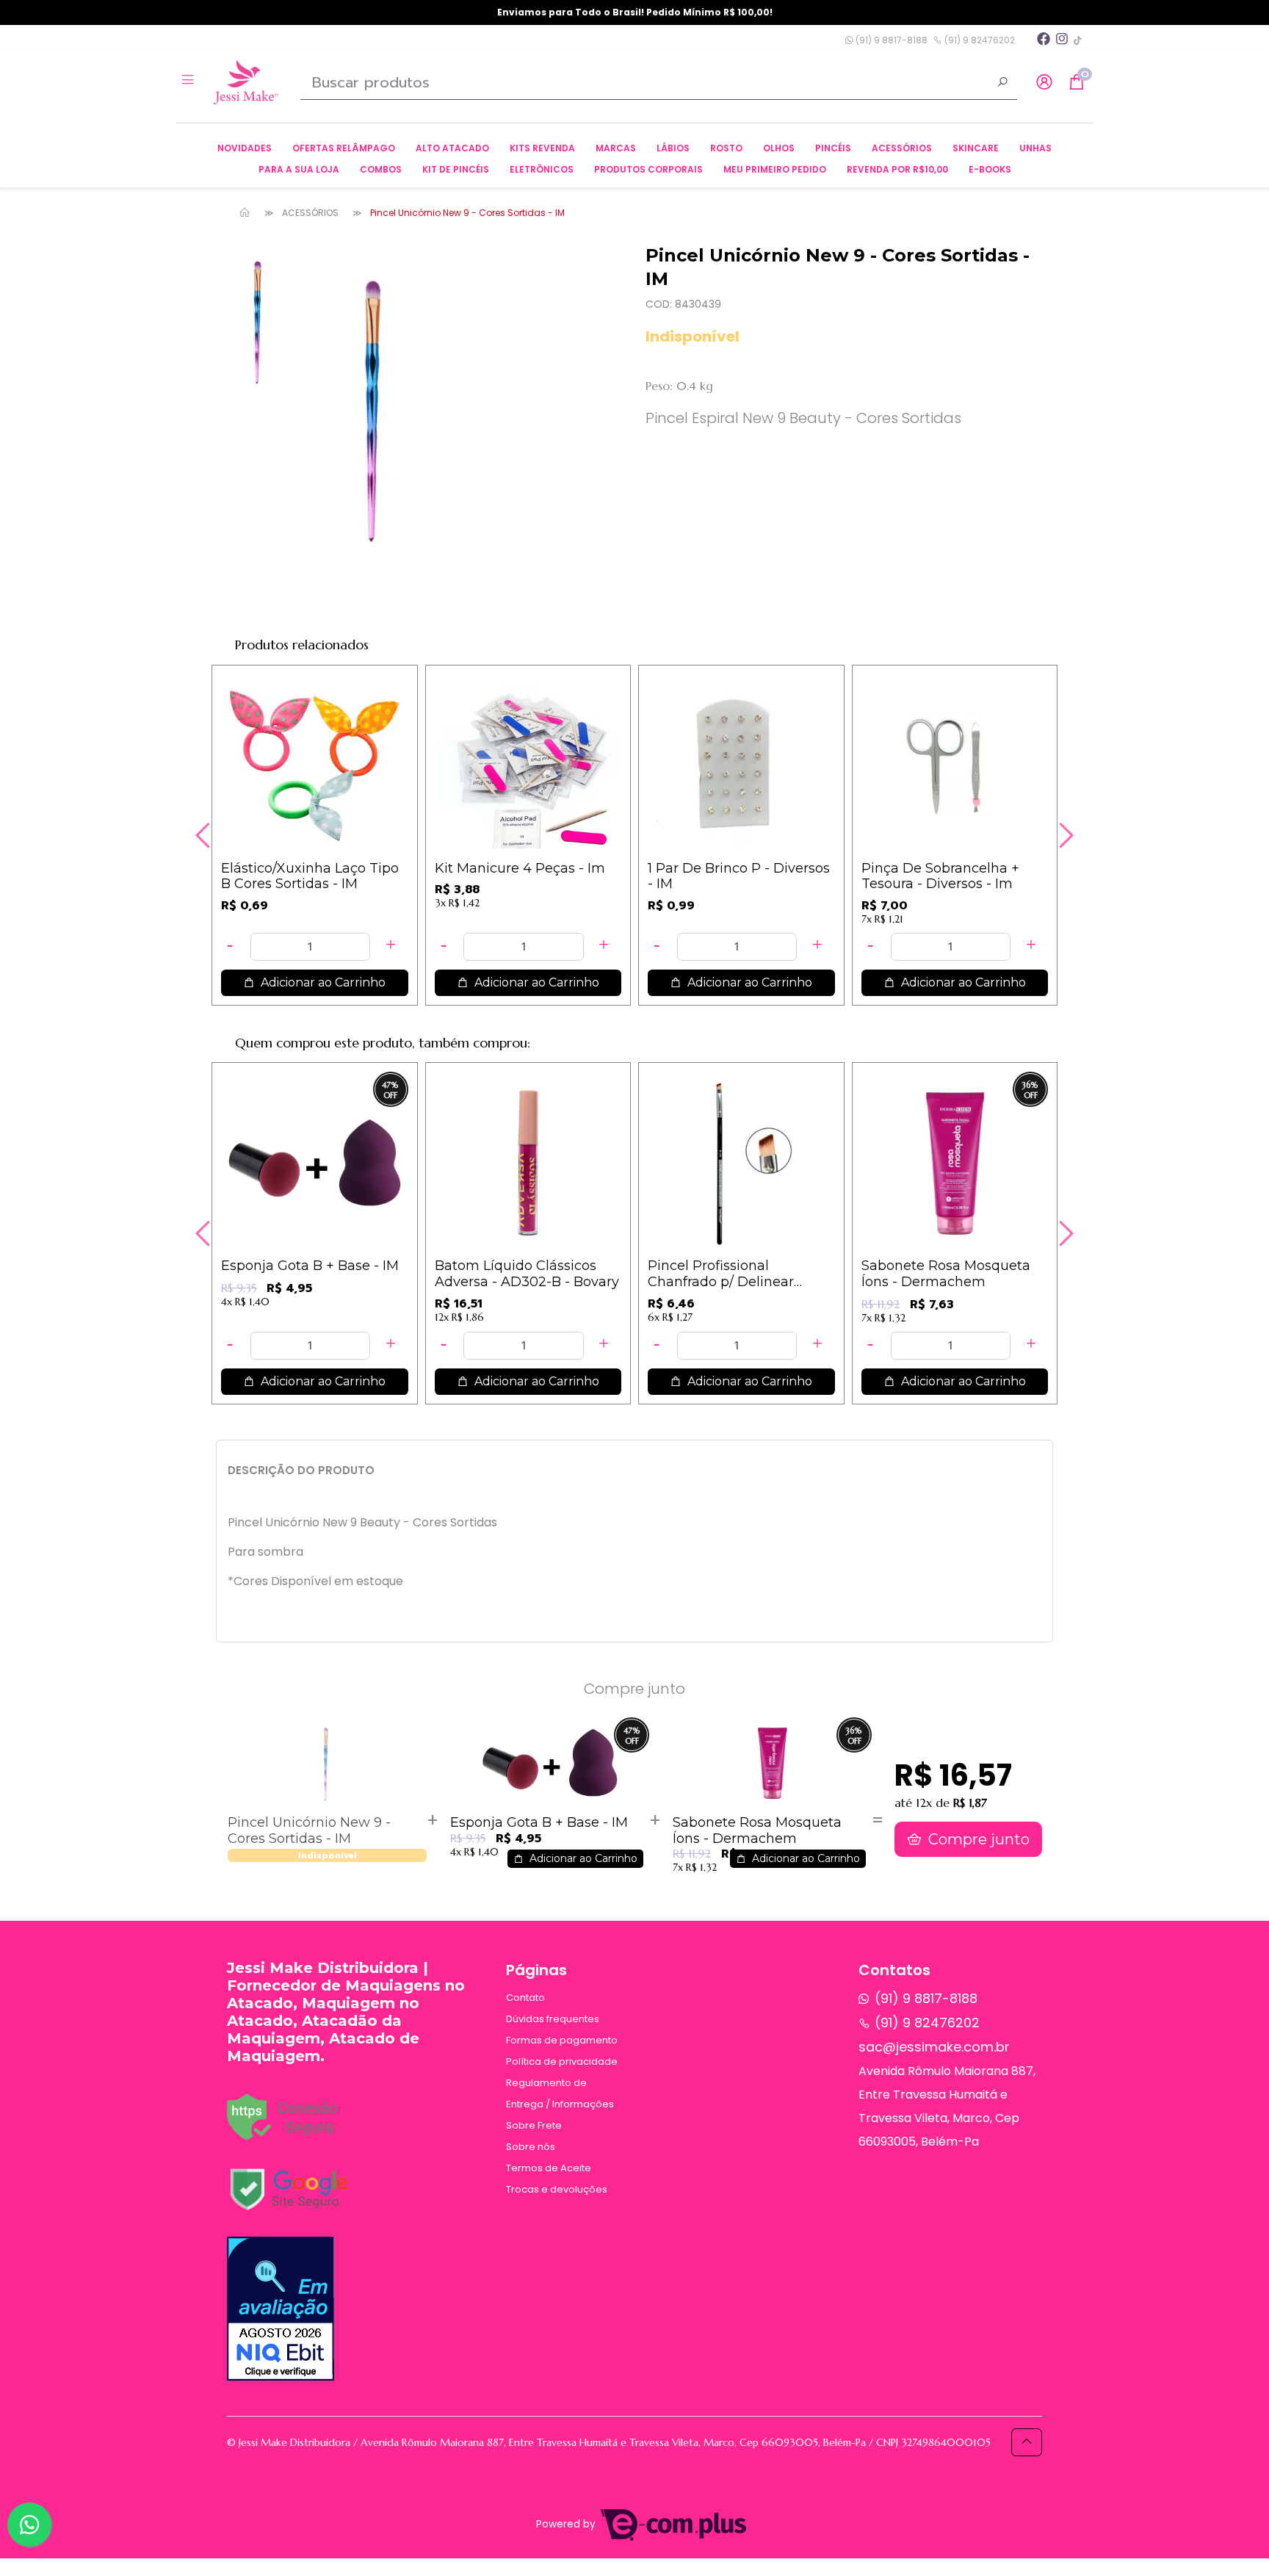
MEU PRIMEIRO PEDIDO (775, 169)
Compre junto (977, 1839)
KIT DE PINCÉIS (456, 169)
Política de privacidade (562, 2061)
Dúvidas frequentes (553, 2019)
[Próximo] (1064, 835)
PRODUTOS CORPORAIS (648, 169)
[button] (1044, 83)
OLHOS (779, 148)
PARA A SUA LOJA (299, 169)
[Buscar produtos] (1002, 84)
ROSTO (726, 148)
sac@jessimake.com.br (934, 2047)
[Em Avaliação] (281, 2309)
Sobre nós (531, 2147)
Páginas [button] (536, 1970)
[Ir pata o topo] (1027, 2442)
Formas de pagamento (562, 2040)
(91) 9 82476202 (979, 40)
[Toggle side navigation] (189, 82)
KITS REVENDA (542, 148)
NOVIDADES (245, 148)
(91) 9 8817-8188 (890, 40)
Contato (525, 1998)
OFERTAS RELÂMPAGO (344, 148)
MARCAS (616, 148)
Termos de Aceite (549, 2168)
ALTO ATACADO (452, 148)
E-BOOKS (990, 169)
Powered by (567, 2524)
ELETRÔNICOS (542, 169)
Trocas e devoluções (557, 2189)
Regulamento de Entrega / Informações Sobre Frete (560, 2104)
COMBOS (381, 169)
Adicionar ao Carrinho (322, 982)
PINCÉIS (833, 148)
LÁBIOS (673, 148)
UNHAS (1035, 148)
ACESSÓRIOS (902, 148)
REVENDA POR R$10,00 (897, 169)
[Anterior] (205, 835)
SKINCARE (976, 148)
